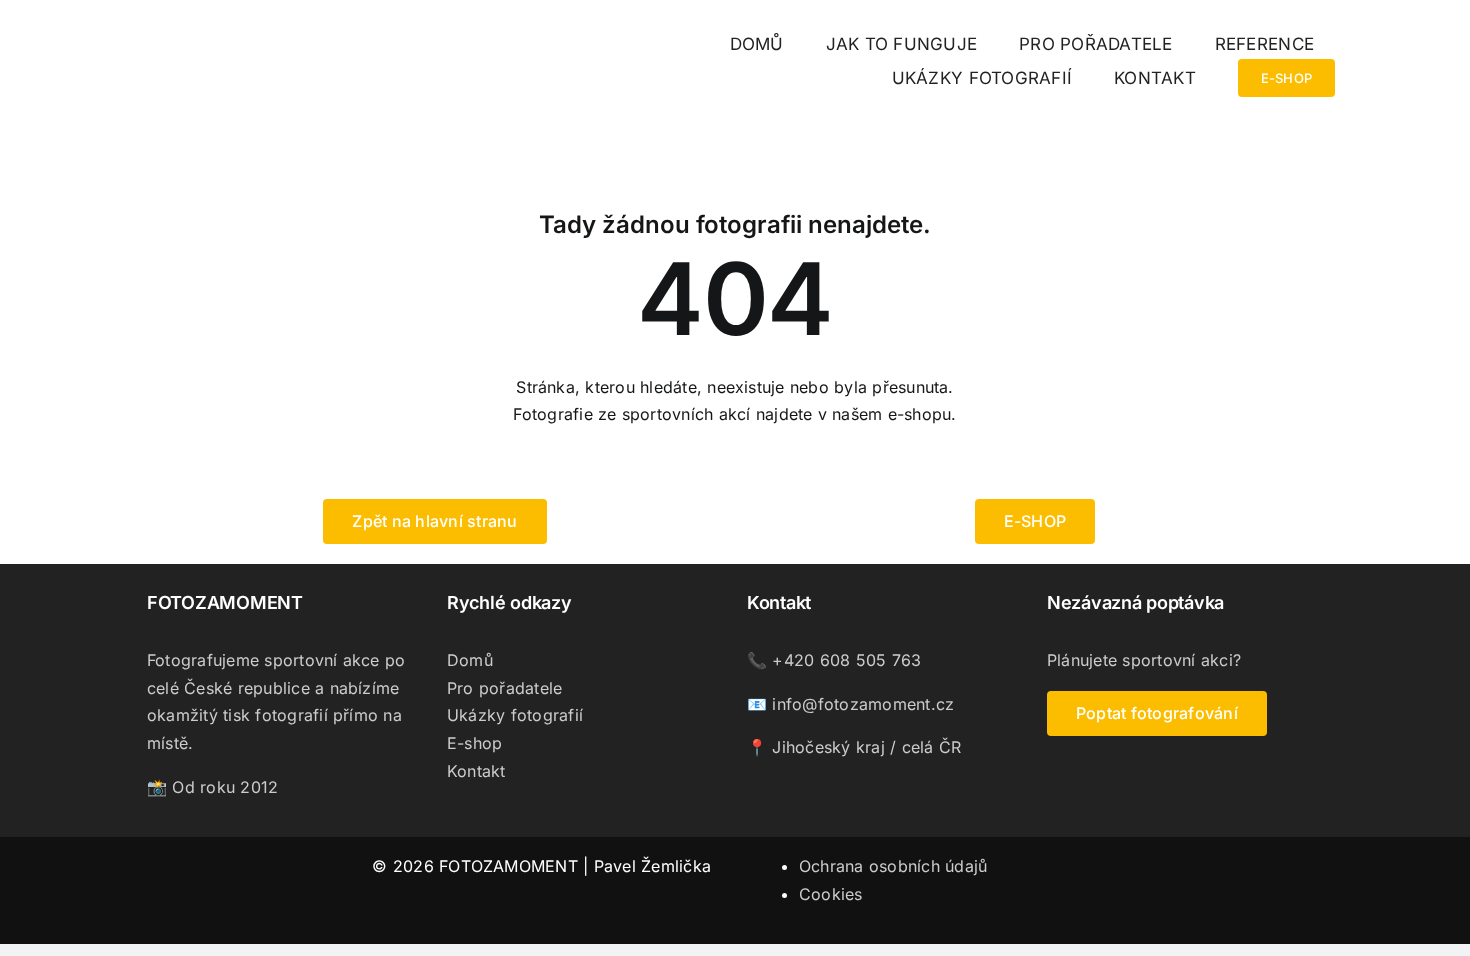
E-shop (474, 743)
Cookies (831, 894)
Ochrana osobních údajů (893, 866)
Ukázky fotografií (515, 715)
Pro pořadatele (504, 688)
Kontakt (476, 771)
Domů (470, 660)
